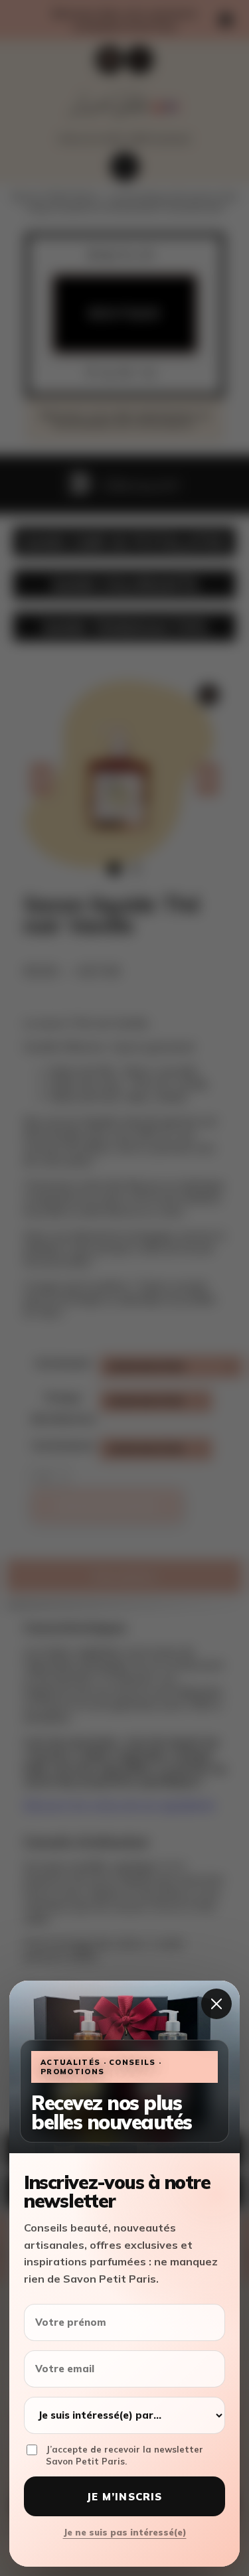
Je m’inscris (124, 2497)
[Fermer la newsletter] (216, 2004)
